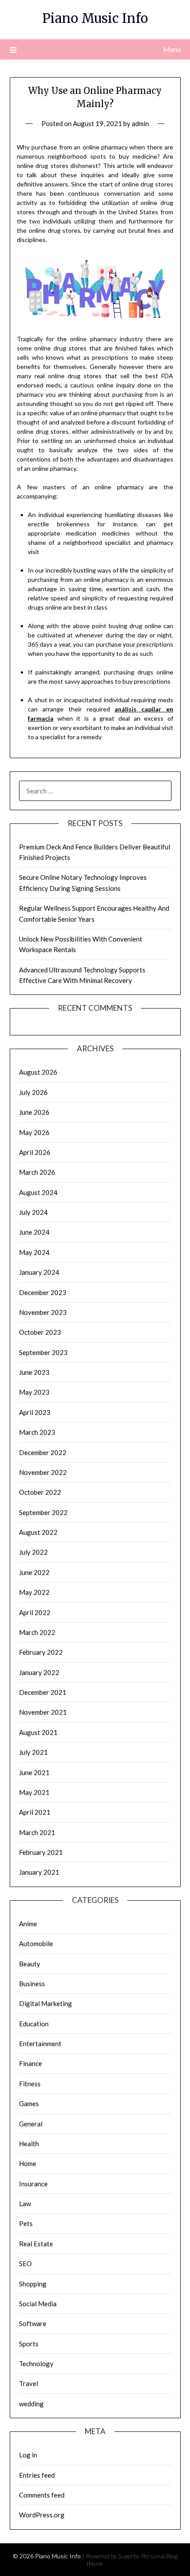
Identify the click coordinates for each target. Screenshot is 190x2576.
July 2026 (33, 1092)
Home (28, 2163)
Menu (172, 49)
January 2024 (39, 1272)
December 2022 (43, 1452)
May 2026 (34, 1132)
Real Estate (36, 2244)
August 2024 (38, 1192)
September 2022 (43, 1512)
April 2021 (35, 1812)
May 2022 (34, 1592)
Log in (28, 2455)
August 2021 (38, 1732)
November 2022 (43, 1472)
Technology (36, 2364)
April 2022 (35, 1612)
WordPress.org (42, 2515)
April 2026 (35, 1152)
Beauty (30, 1964)
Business (32, 1984)
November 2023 (43, 1312)
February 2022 (41, 1652)
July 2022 (33, 1552)
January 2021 (39, 1872)
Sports (29, 2344)
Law (25, 2204)
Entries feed (37, 2475)
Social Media (38, 2304)
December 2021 (43, 1692)
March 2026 (37, 1172)
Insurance (33, 2184)
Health (29, 2144)
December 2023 (43, 1292)
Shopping (33, 2284)
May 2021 (34, 1792)
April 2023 (35, 1412)
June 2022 (34, 1572)
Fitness (30, 2084)
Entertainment (40, 2044)
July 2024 (33, 1212)
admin (140, 123)
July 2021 (33, 1752)
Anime (28, 1924)
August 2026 (38, 1072)
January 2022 (39, 1672)
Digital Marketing (46, 2003)
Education (34, 2024)
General (31, 2124)
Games (29, 2103)
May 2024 (34, 1252)
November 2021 (43, 1712)
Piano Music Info (95, 18)
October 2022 (40, 1492)
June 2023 (34, 1372)
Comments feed (42, 2495)
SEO (25, 2263)
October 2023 (40, 1332)
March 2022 (37, 1632)
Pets (26, 2223)
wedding (31, 2404)
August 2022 (38, 1532)
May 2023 (34, 1392)
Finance (30, 2063)
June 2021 (34, 1772)
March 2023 (37, 1432)
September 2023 (43, 1352)
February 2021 (41, 1852)
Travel (28, 2383)
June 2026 (34, 1112)
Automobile (36, 1943)
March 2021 (37, 1832)
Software (33, 2323)
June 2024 (34, 1232)
